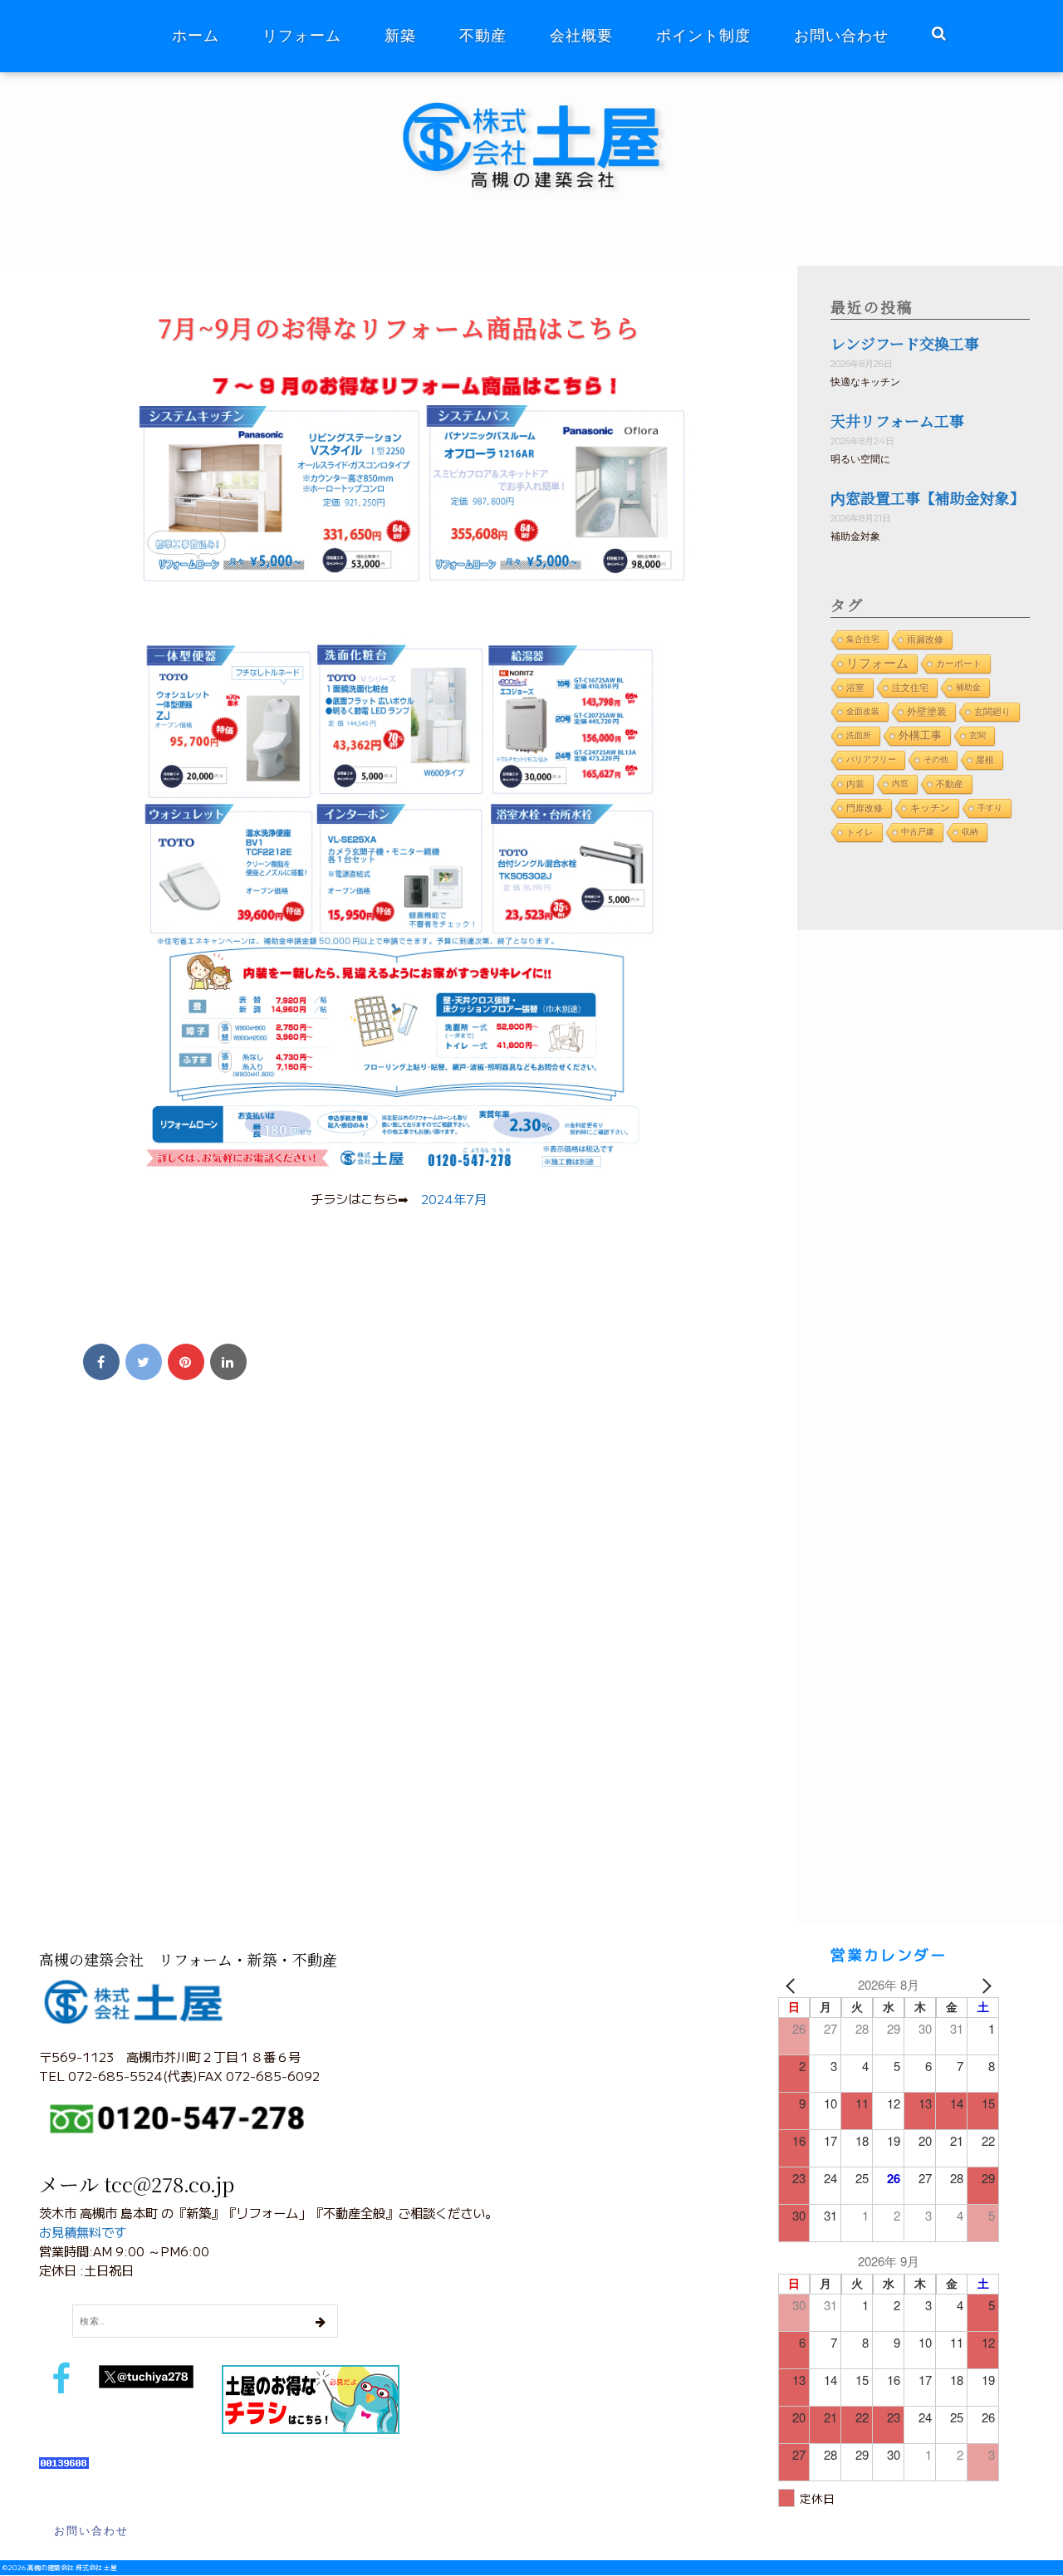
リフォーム (302, 36)
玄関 (977, 735)
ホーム (196, 36)
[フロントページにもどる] (543, 103)
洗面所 (859, 735)
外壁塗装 (927, 711)
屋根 (985, 760)
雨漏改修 (925, 639)
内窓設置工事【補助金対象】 (928, 497)
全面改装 (863, 711)
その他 (936, 759)
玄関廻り (992, 712)
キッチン (930, 808)
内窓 (900, 784)
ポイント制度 (703, 36)
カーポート (959, 664)
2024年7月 (454, 1198)
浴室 (855, 688)
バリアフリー (871, 759)
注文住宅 (910, 688)
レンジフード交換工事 (905, 343)
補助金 (968, 687)
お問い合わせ (841, 36)
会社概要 (581, 36)
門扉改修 (865, 808)
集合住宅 (863, 639)
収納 (970, 832)
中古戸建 (918, 832)
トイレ (860, 832)
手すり (990, 808)
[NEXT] (983, 1985)
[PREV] (794, 1985)
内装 (855, 784)
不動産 (483, 36)
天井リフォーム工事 (897, 420)
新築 (400, 36)
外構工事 (920, 735)
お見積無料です (83, 2231)
